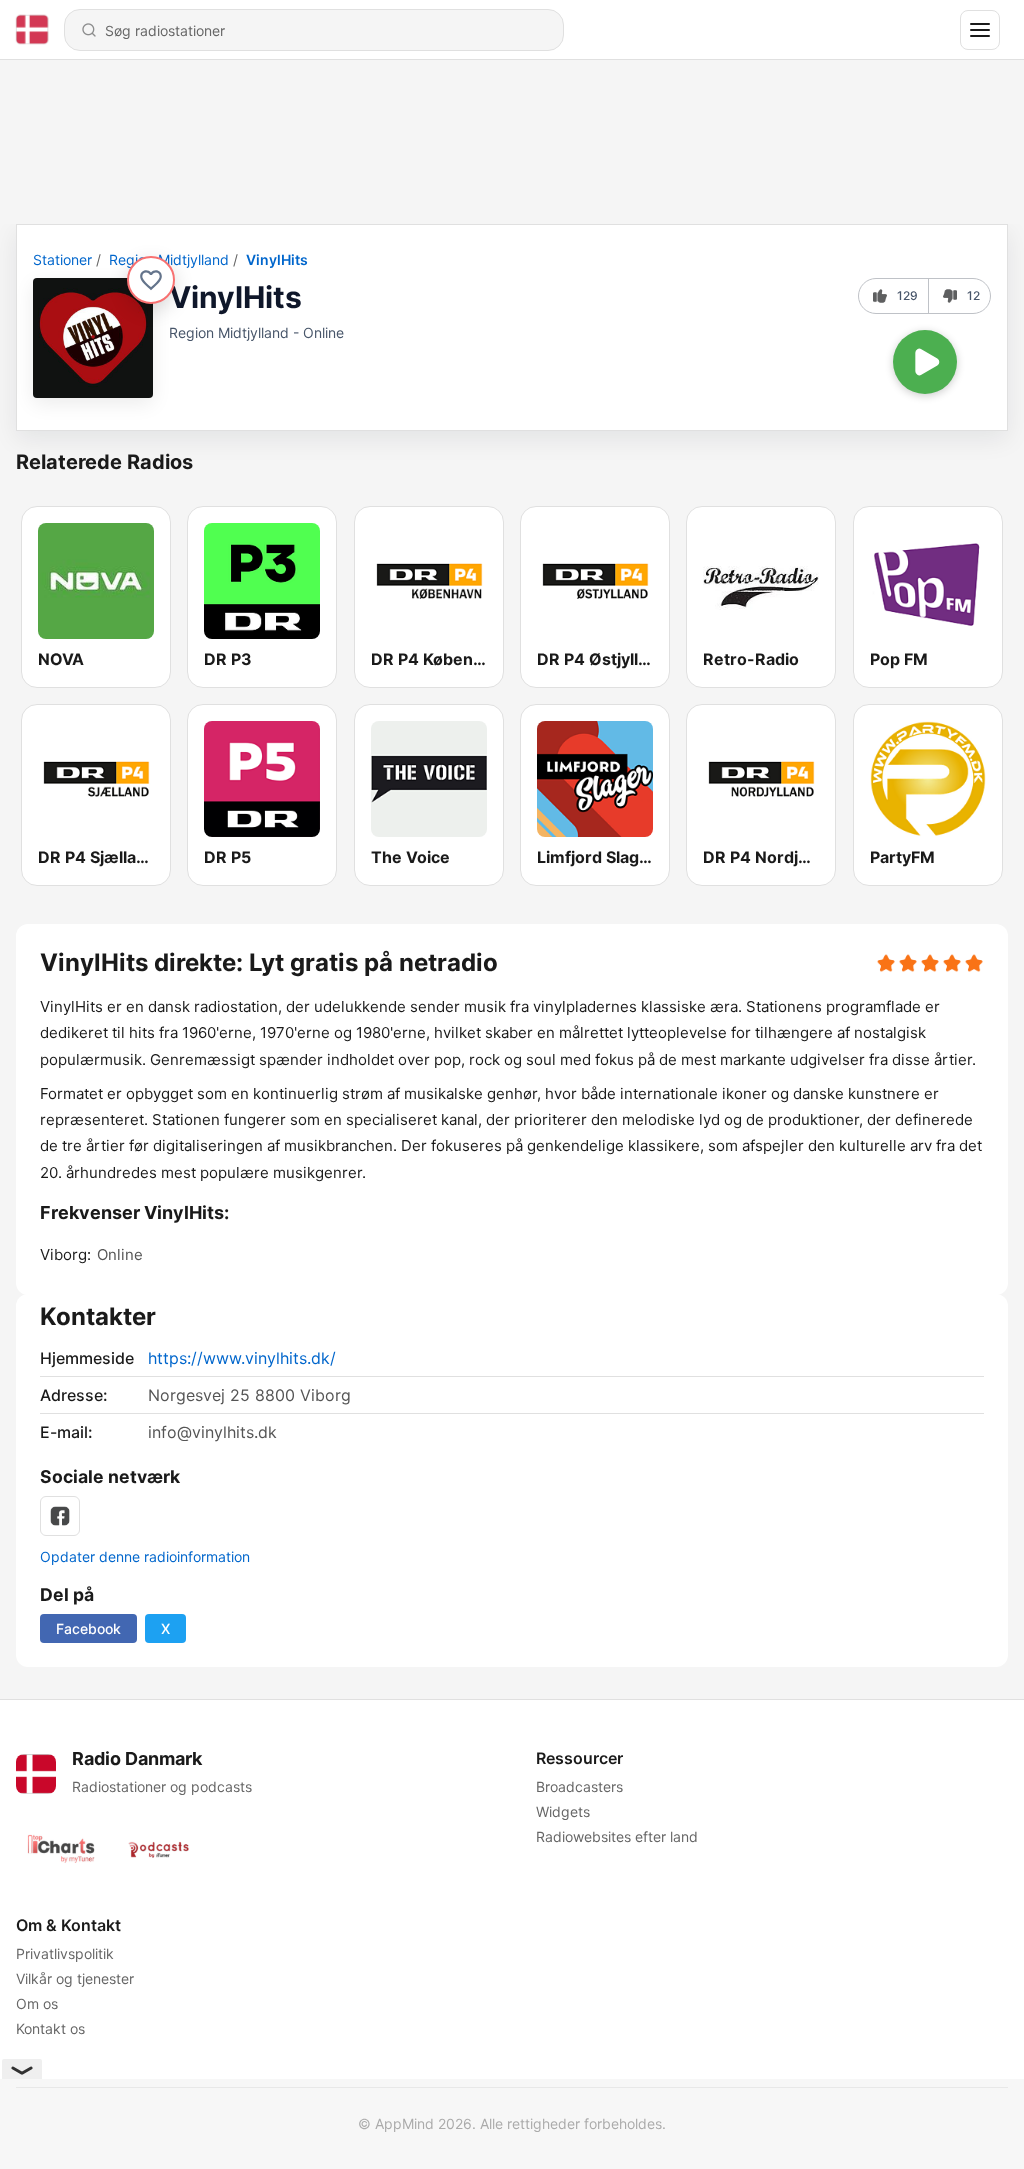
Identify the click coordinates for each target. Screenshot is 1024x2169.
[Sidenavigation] (980, 30)
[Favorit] (151, 280)
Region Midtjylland (169, 259)
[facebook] (60, 1516)
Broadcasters (579, 1786)
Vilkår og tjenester (75, 1978)
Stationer (62, 259)
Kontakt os (50, 2028)
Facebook (88, 1628)
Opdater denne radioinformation (145, 1556)
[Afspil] (925, 362)
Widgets (563, 1811)
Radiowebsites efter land (617, 1836)
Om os (37, 2003)
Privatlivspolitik (65, 1953)
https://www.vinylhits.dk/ (242, 1358)
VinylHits (277, 259)
